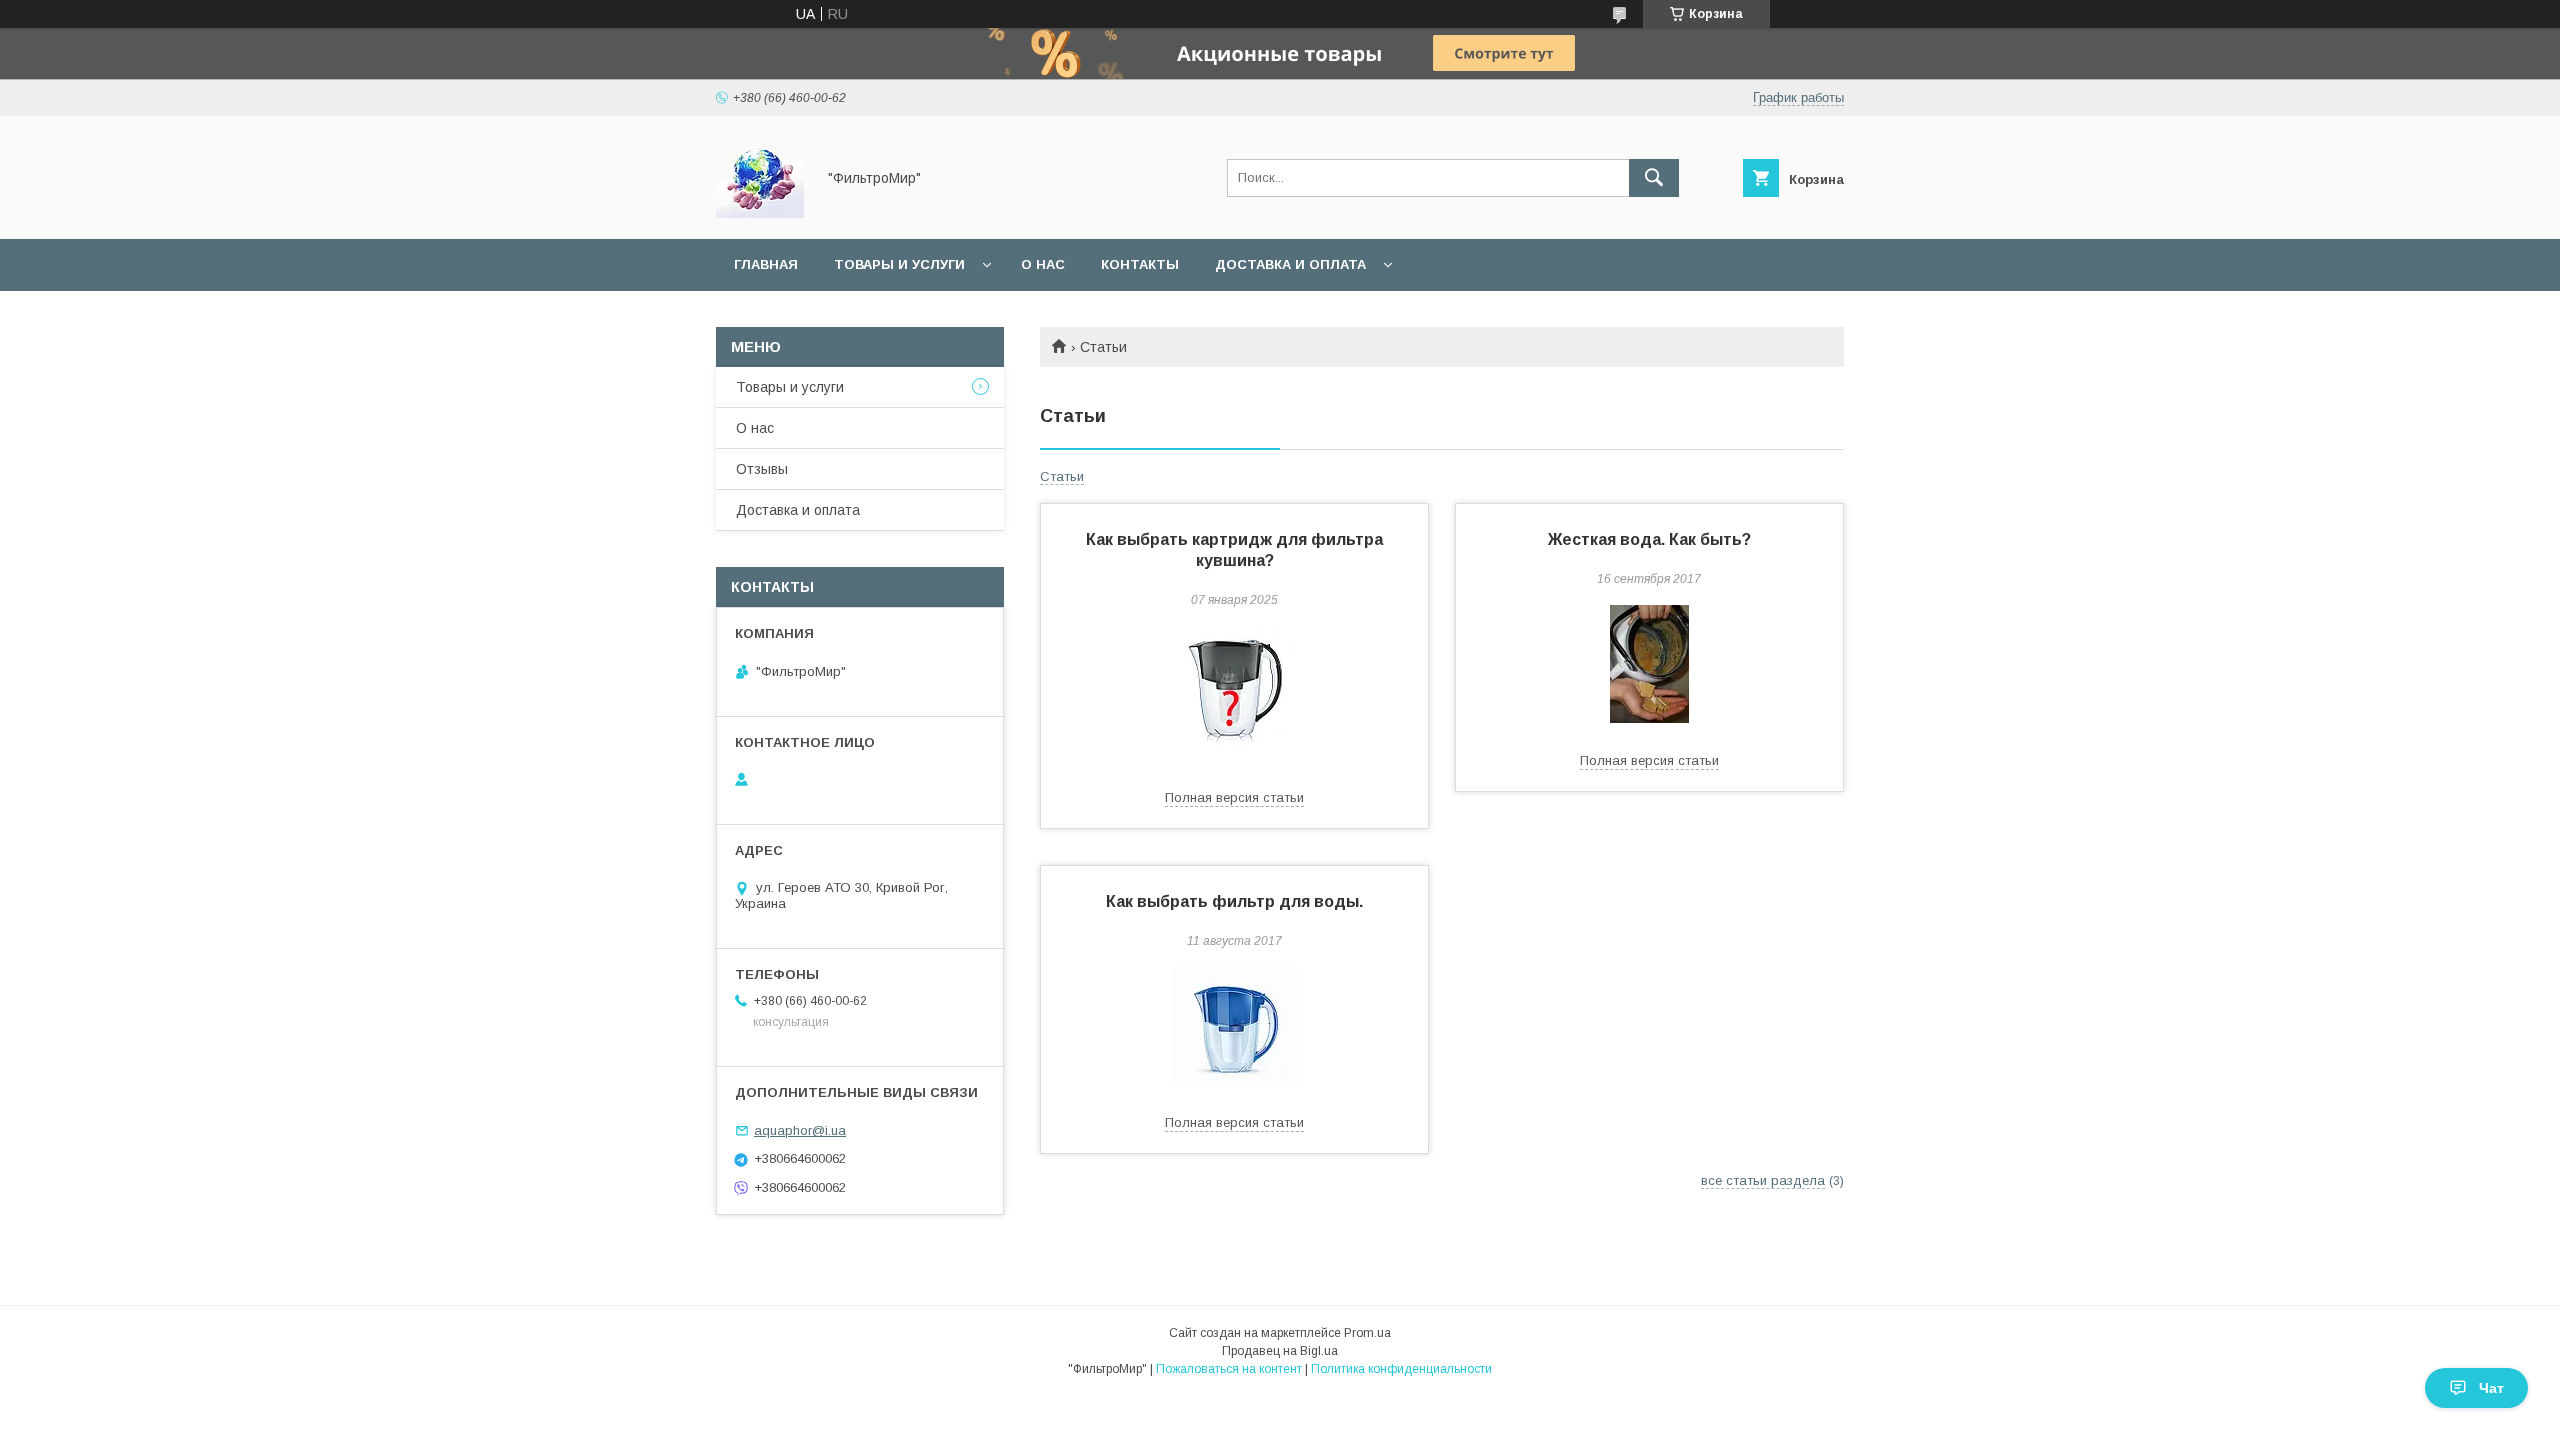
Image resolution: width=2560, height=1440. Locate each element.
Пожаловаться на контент (1229, 1369)
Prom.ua (1367, 1333)
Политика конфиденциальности (1401, 1369)
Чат (2491, 1388)
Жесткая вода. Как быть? (1649, 539)
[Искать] (1654, 178)
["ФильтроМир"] (760, 213)
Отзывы (762, 469)
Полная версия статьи (1234, 797)
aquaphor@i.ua (800, 1130)
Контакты (1140, 264)
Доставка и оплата (1290, 264)
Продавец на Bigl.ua (1280, 1351)
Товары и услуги (899, 264)
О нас (1043, 264)
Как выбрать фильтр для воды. (1234, 901)
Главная (766, 264)
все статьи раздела (1763, 1180)
